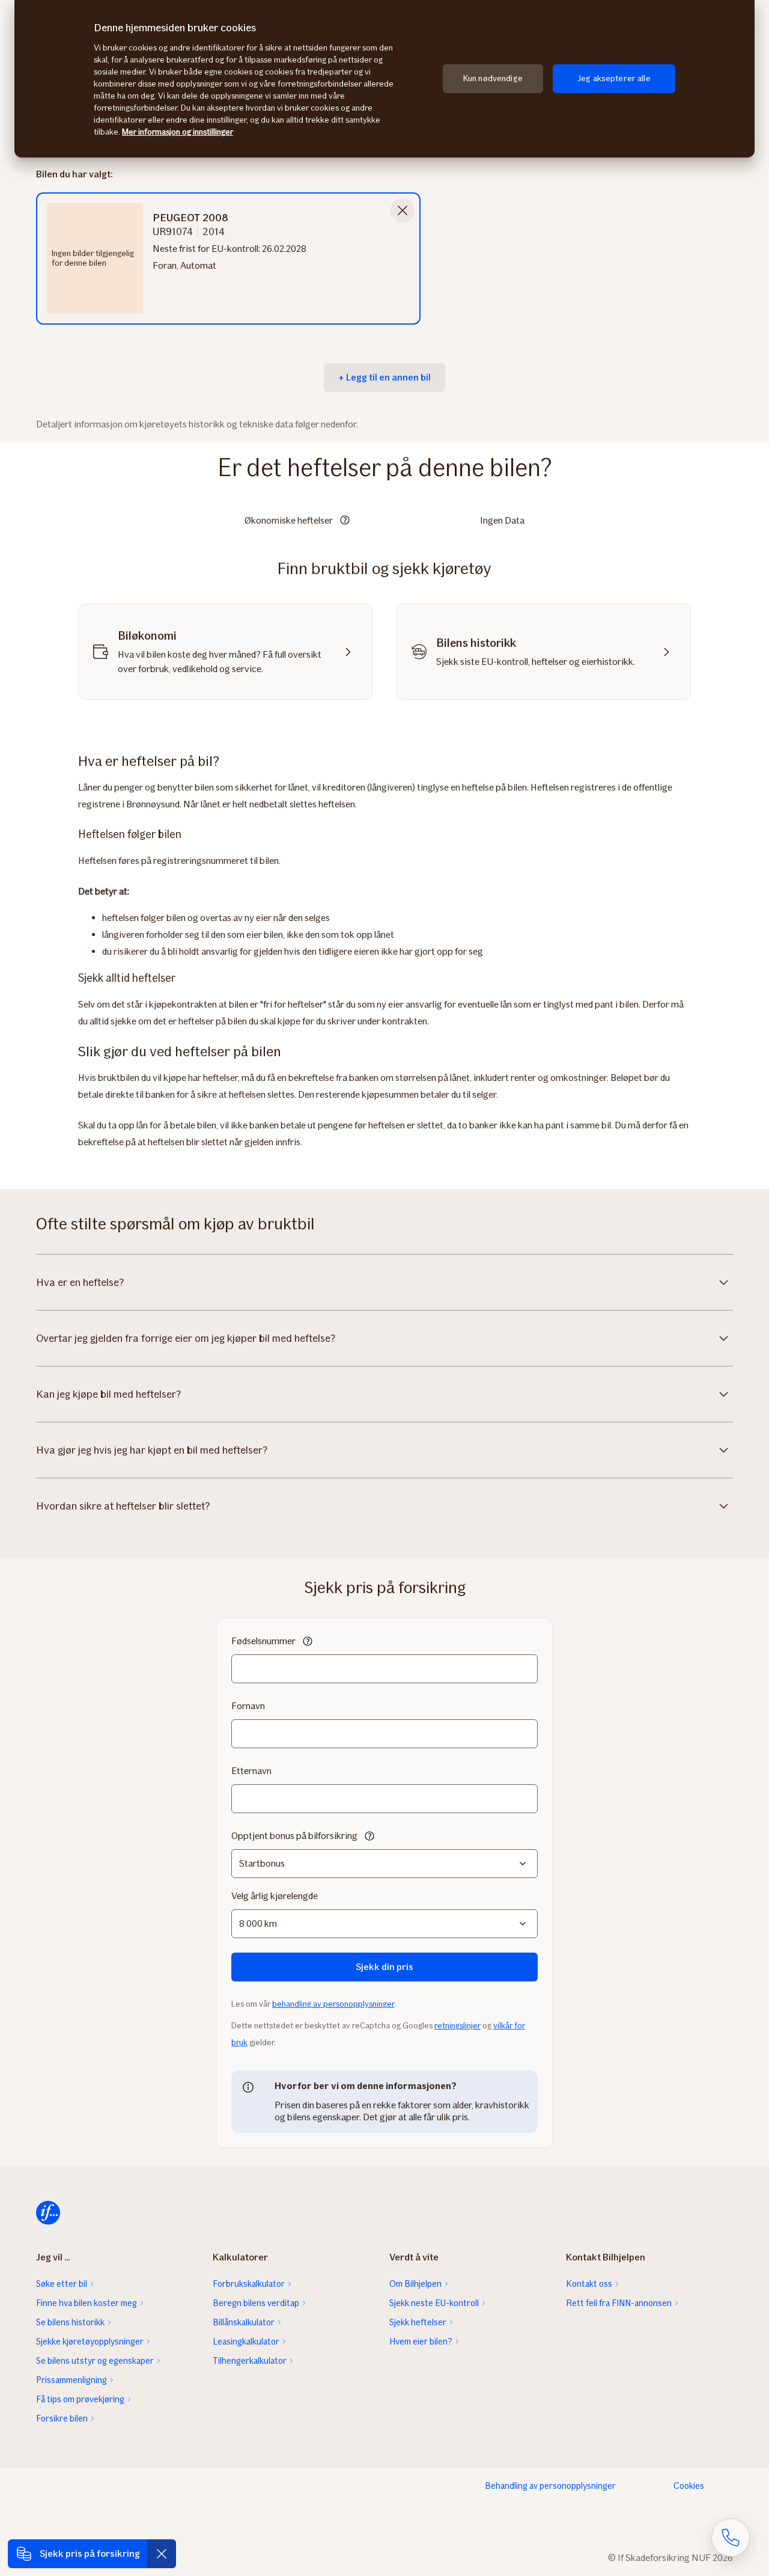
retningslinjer (457, 2026)
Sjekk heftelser (418, 2322)
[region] (384, 79)
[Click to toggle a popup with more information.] (345, 521)
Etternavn (251, 1771)
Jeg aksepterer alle (614, 78)
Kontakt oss (589, 2284)
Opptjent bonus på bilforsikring (294, 1836)
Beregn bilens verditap (256, 2303)
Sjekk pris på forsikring (90, 2553)
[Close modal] (403, 210)
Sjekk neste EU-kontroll (434, 2303)
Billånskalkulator (244, 2322)
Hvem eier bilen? (421, 2342)
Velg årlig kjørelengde (275, 1896)
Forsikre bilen (62, 2418)
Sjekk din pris (384, 1967)
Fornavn (248, 1706)
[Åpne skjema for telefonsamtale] (731, 2538)
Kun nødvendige (493, 78)
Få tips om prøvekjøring (80, 2399)
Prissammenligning (71, 2380)
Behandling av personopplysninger (550, 2486)
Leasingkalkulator (246, 2342)
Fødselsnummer (263, 1641)
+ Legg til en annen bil (384, 377)
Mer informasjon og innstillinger (178, 132)
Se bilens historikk (70, 2322)
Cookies (689, 2486)
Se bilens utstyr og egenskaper (95, 2361)
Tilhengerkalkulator (250, 2361)
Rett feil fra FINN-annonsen (619, 2303)
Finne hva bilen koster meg (87, 2303)
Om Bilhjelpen (415, 2284)
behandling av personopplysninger (333, 2004)
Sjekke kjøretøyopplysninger (90, 2342)
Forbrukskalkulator (249, 2284)
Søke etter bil (62, 2284)
